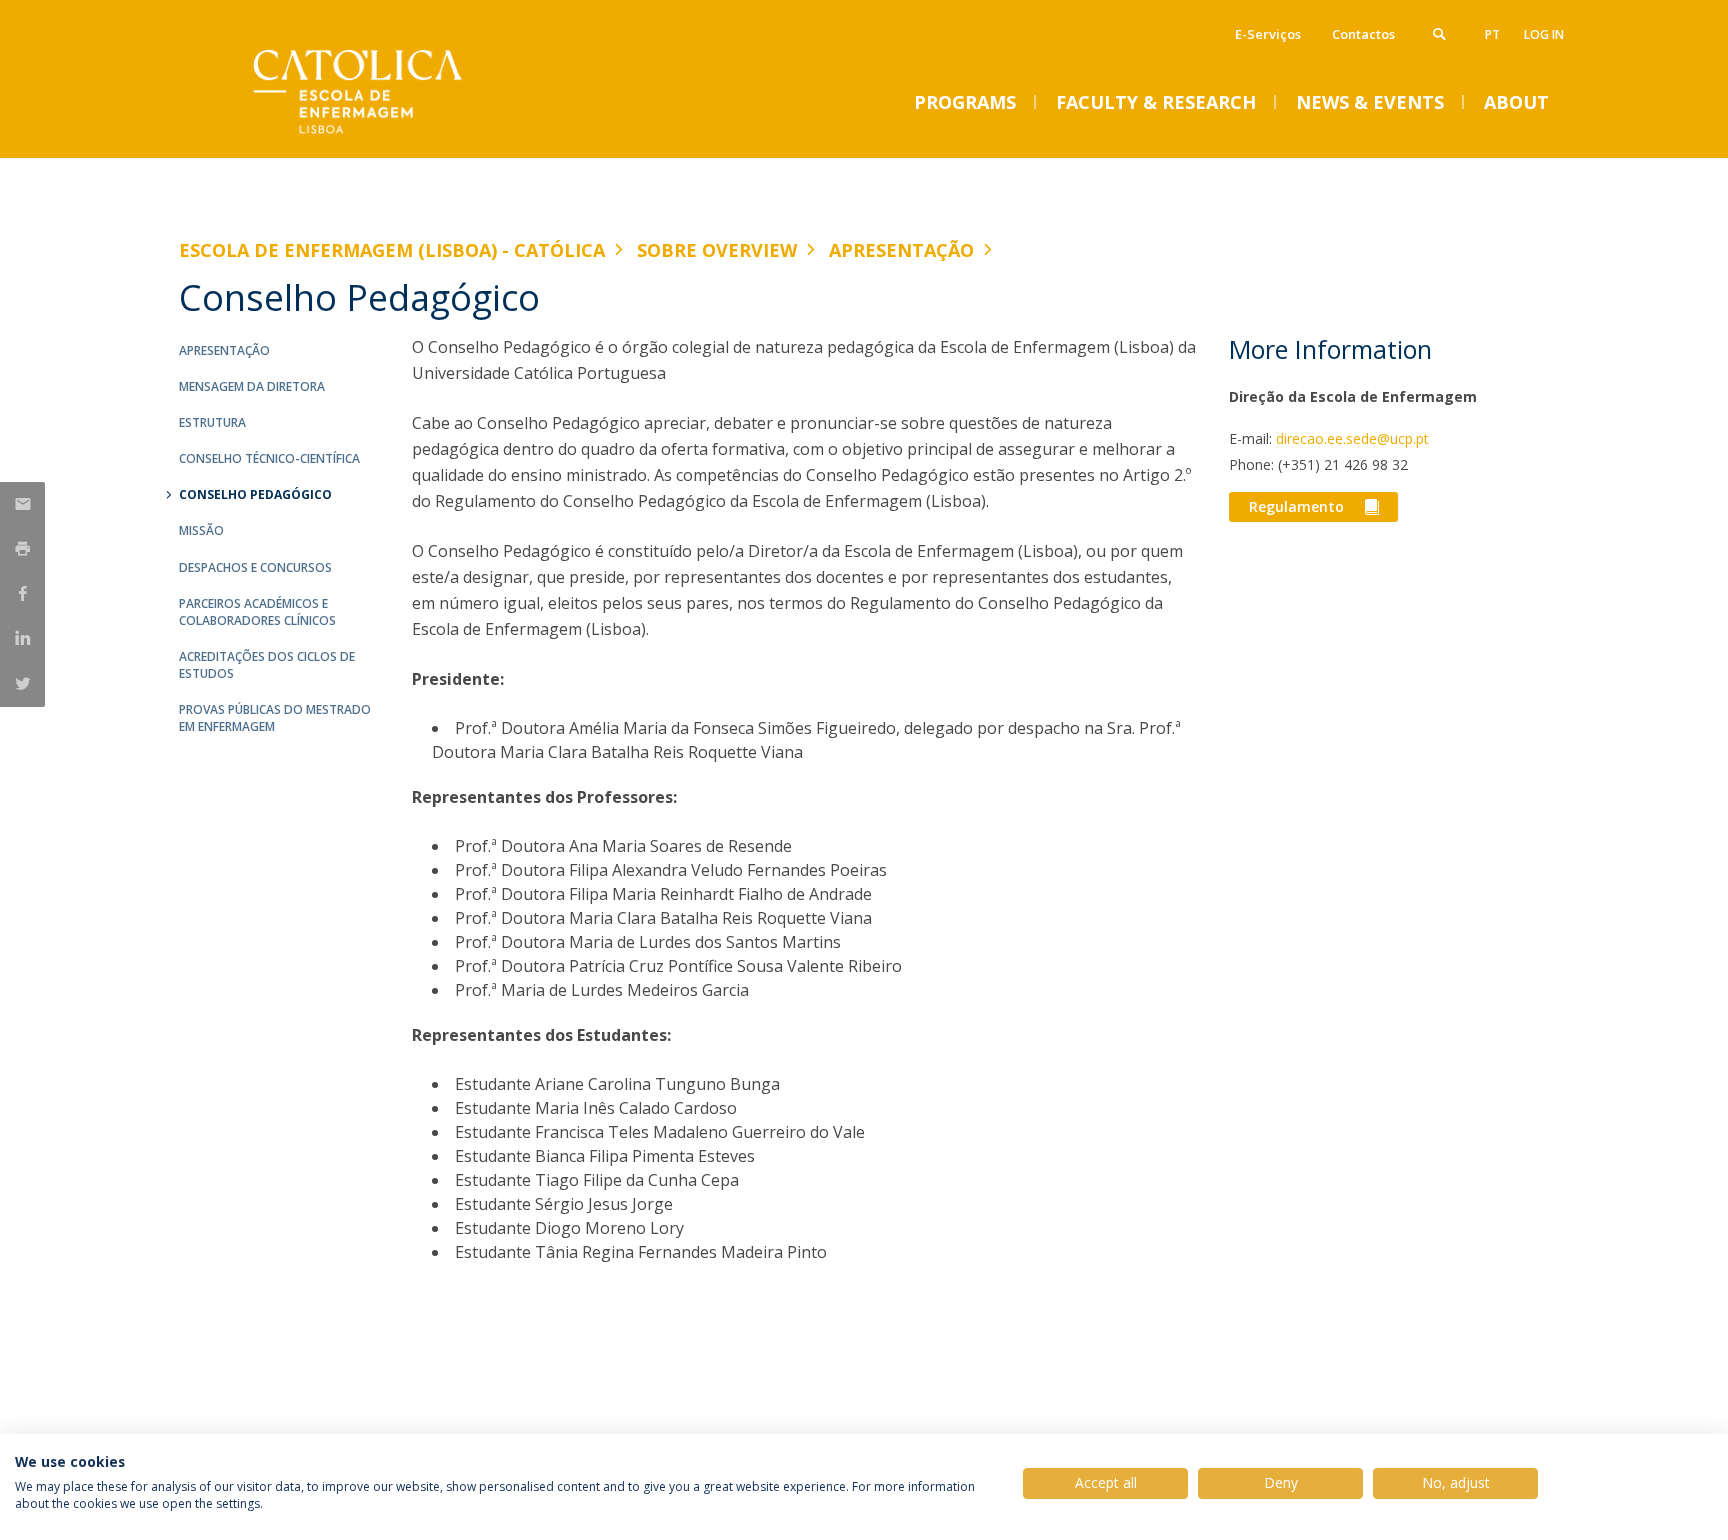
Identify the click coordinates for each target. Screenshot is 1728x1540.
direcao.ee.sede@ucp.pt (1352, 438)
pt (1492, 34)
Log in (1544, 34)
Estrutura (212, 422)
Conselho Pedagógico (255, 494)
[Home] (379, 137)
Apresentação (901, 250)
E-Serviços (1268, 34)
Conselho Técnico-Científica (269, 458)
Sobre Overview (717, 250)
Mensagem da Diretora (252, 386)
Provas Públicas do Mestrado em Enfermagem (275, 718)
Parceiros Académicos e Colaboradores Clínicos (257, 612)
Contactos (1363, 34)
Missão (201, 530)
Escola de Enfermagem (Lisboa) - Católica (392, 250)
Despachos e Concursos (255, 567)
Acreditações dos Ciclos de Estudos (267, 665)
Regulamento (1296, 506)
